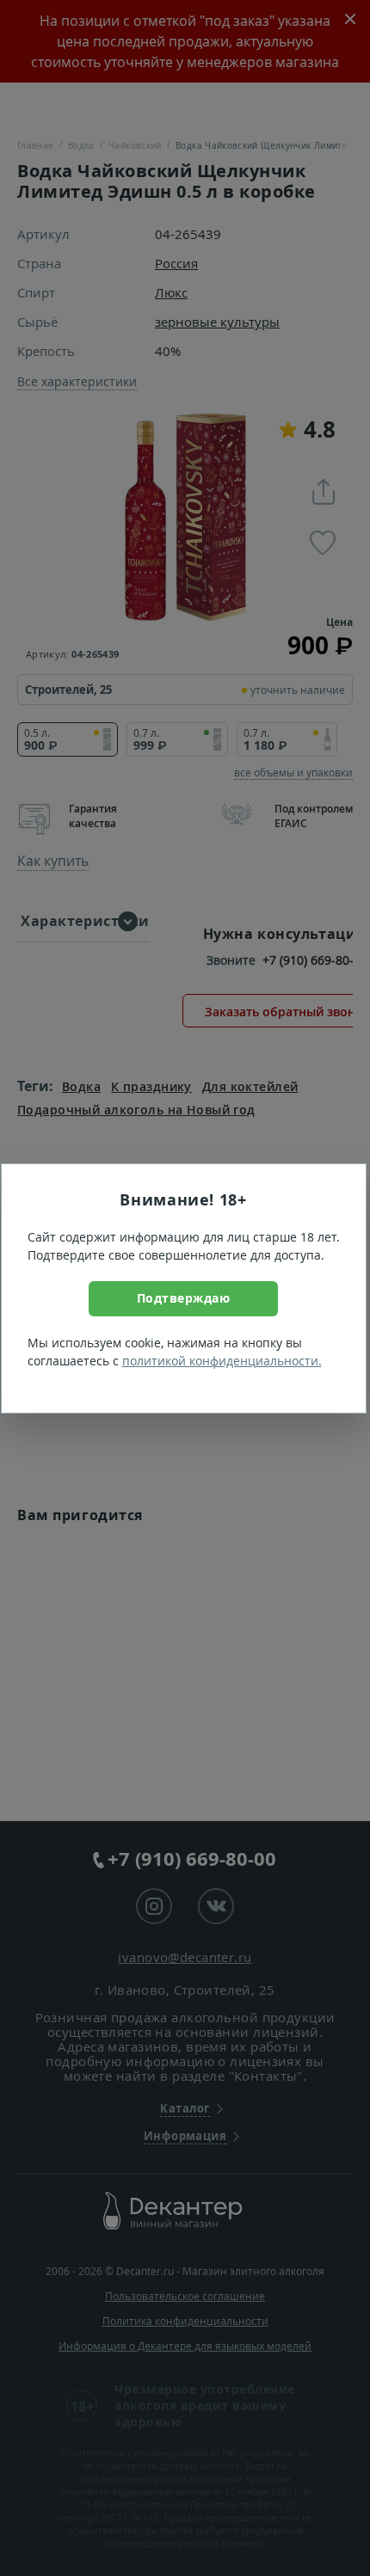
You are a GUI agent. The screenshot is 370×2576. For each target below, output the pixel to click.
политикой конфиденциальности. (222, 1361)
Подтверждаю (184, 1298)
